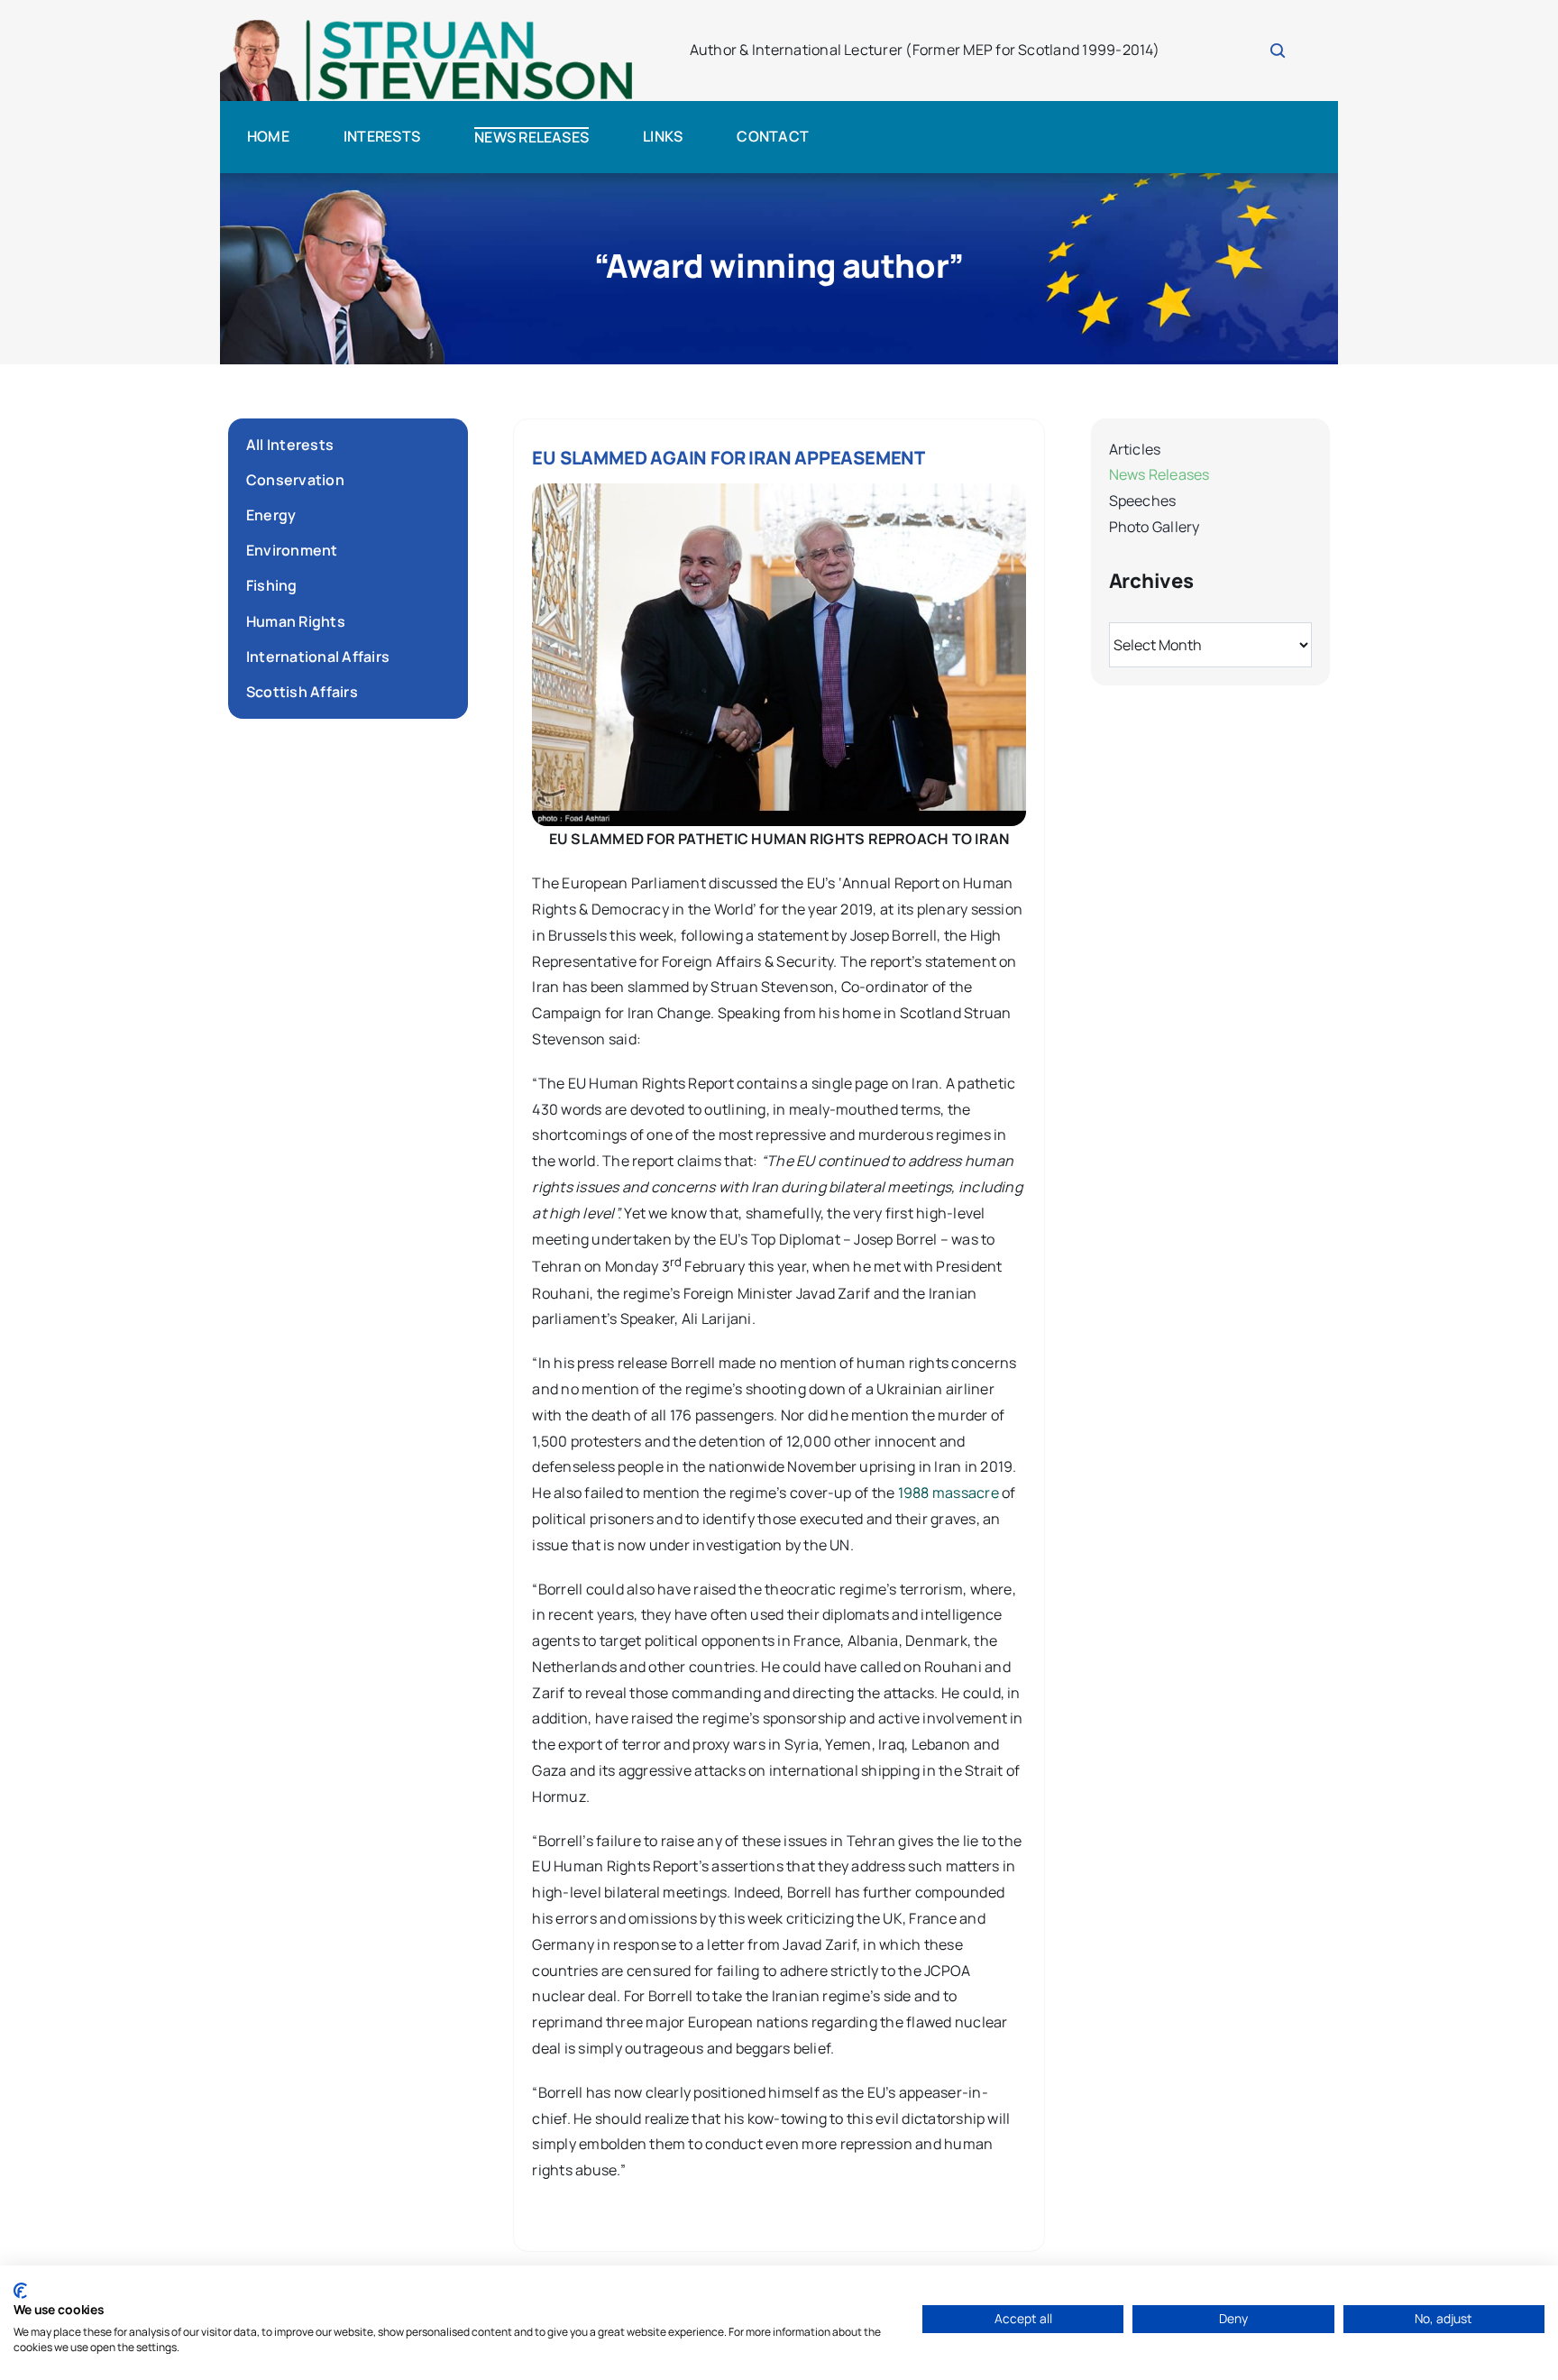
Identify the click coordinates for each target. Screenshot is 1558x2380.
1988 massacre (949, 1493)
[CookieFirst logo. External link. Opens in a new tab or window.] (20, 2291)
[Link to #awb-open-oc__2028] (1278, 51)
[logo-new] (427, 25)
